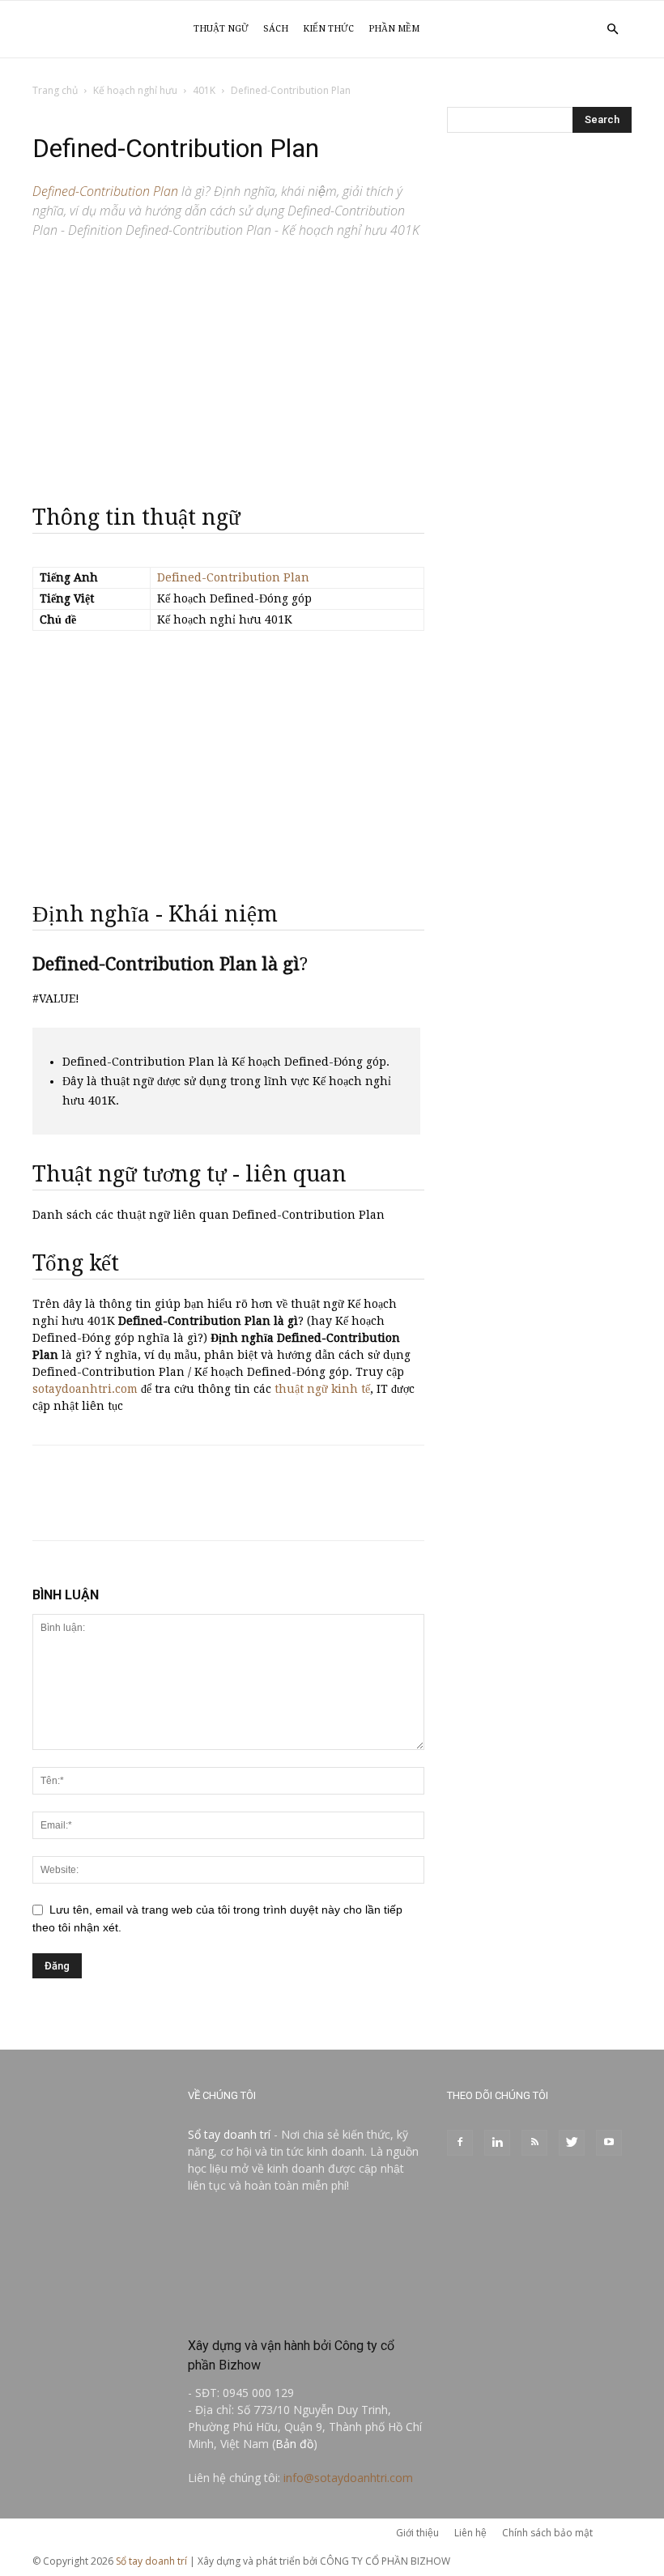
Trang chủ (55, 90)
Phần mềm (394, 29)
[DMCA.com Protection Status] (306, 2311)
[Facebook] (460, 2143)
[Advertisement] (228, 364)
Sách (276, 29)
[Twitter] (572, 2143)
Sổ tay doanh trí (229, 2134)
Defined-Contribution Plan (233, 577)
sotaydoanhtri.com (85, 1389)
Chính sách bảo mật (547, 2533)
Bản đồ (294, 2444)
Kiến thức (328, 29)
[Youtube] (609, 2143)
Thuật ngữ (221, 29)
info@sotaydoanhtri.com (348, 2478)
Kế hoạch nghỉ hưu (135, 90)
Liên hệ (470, 2533)
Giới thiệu (417, 2533)
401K (204, 90)
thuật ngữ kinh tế (322, 1389)
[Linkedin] (497, 2143)
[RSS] (534, 2143)
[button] (612, 30)
